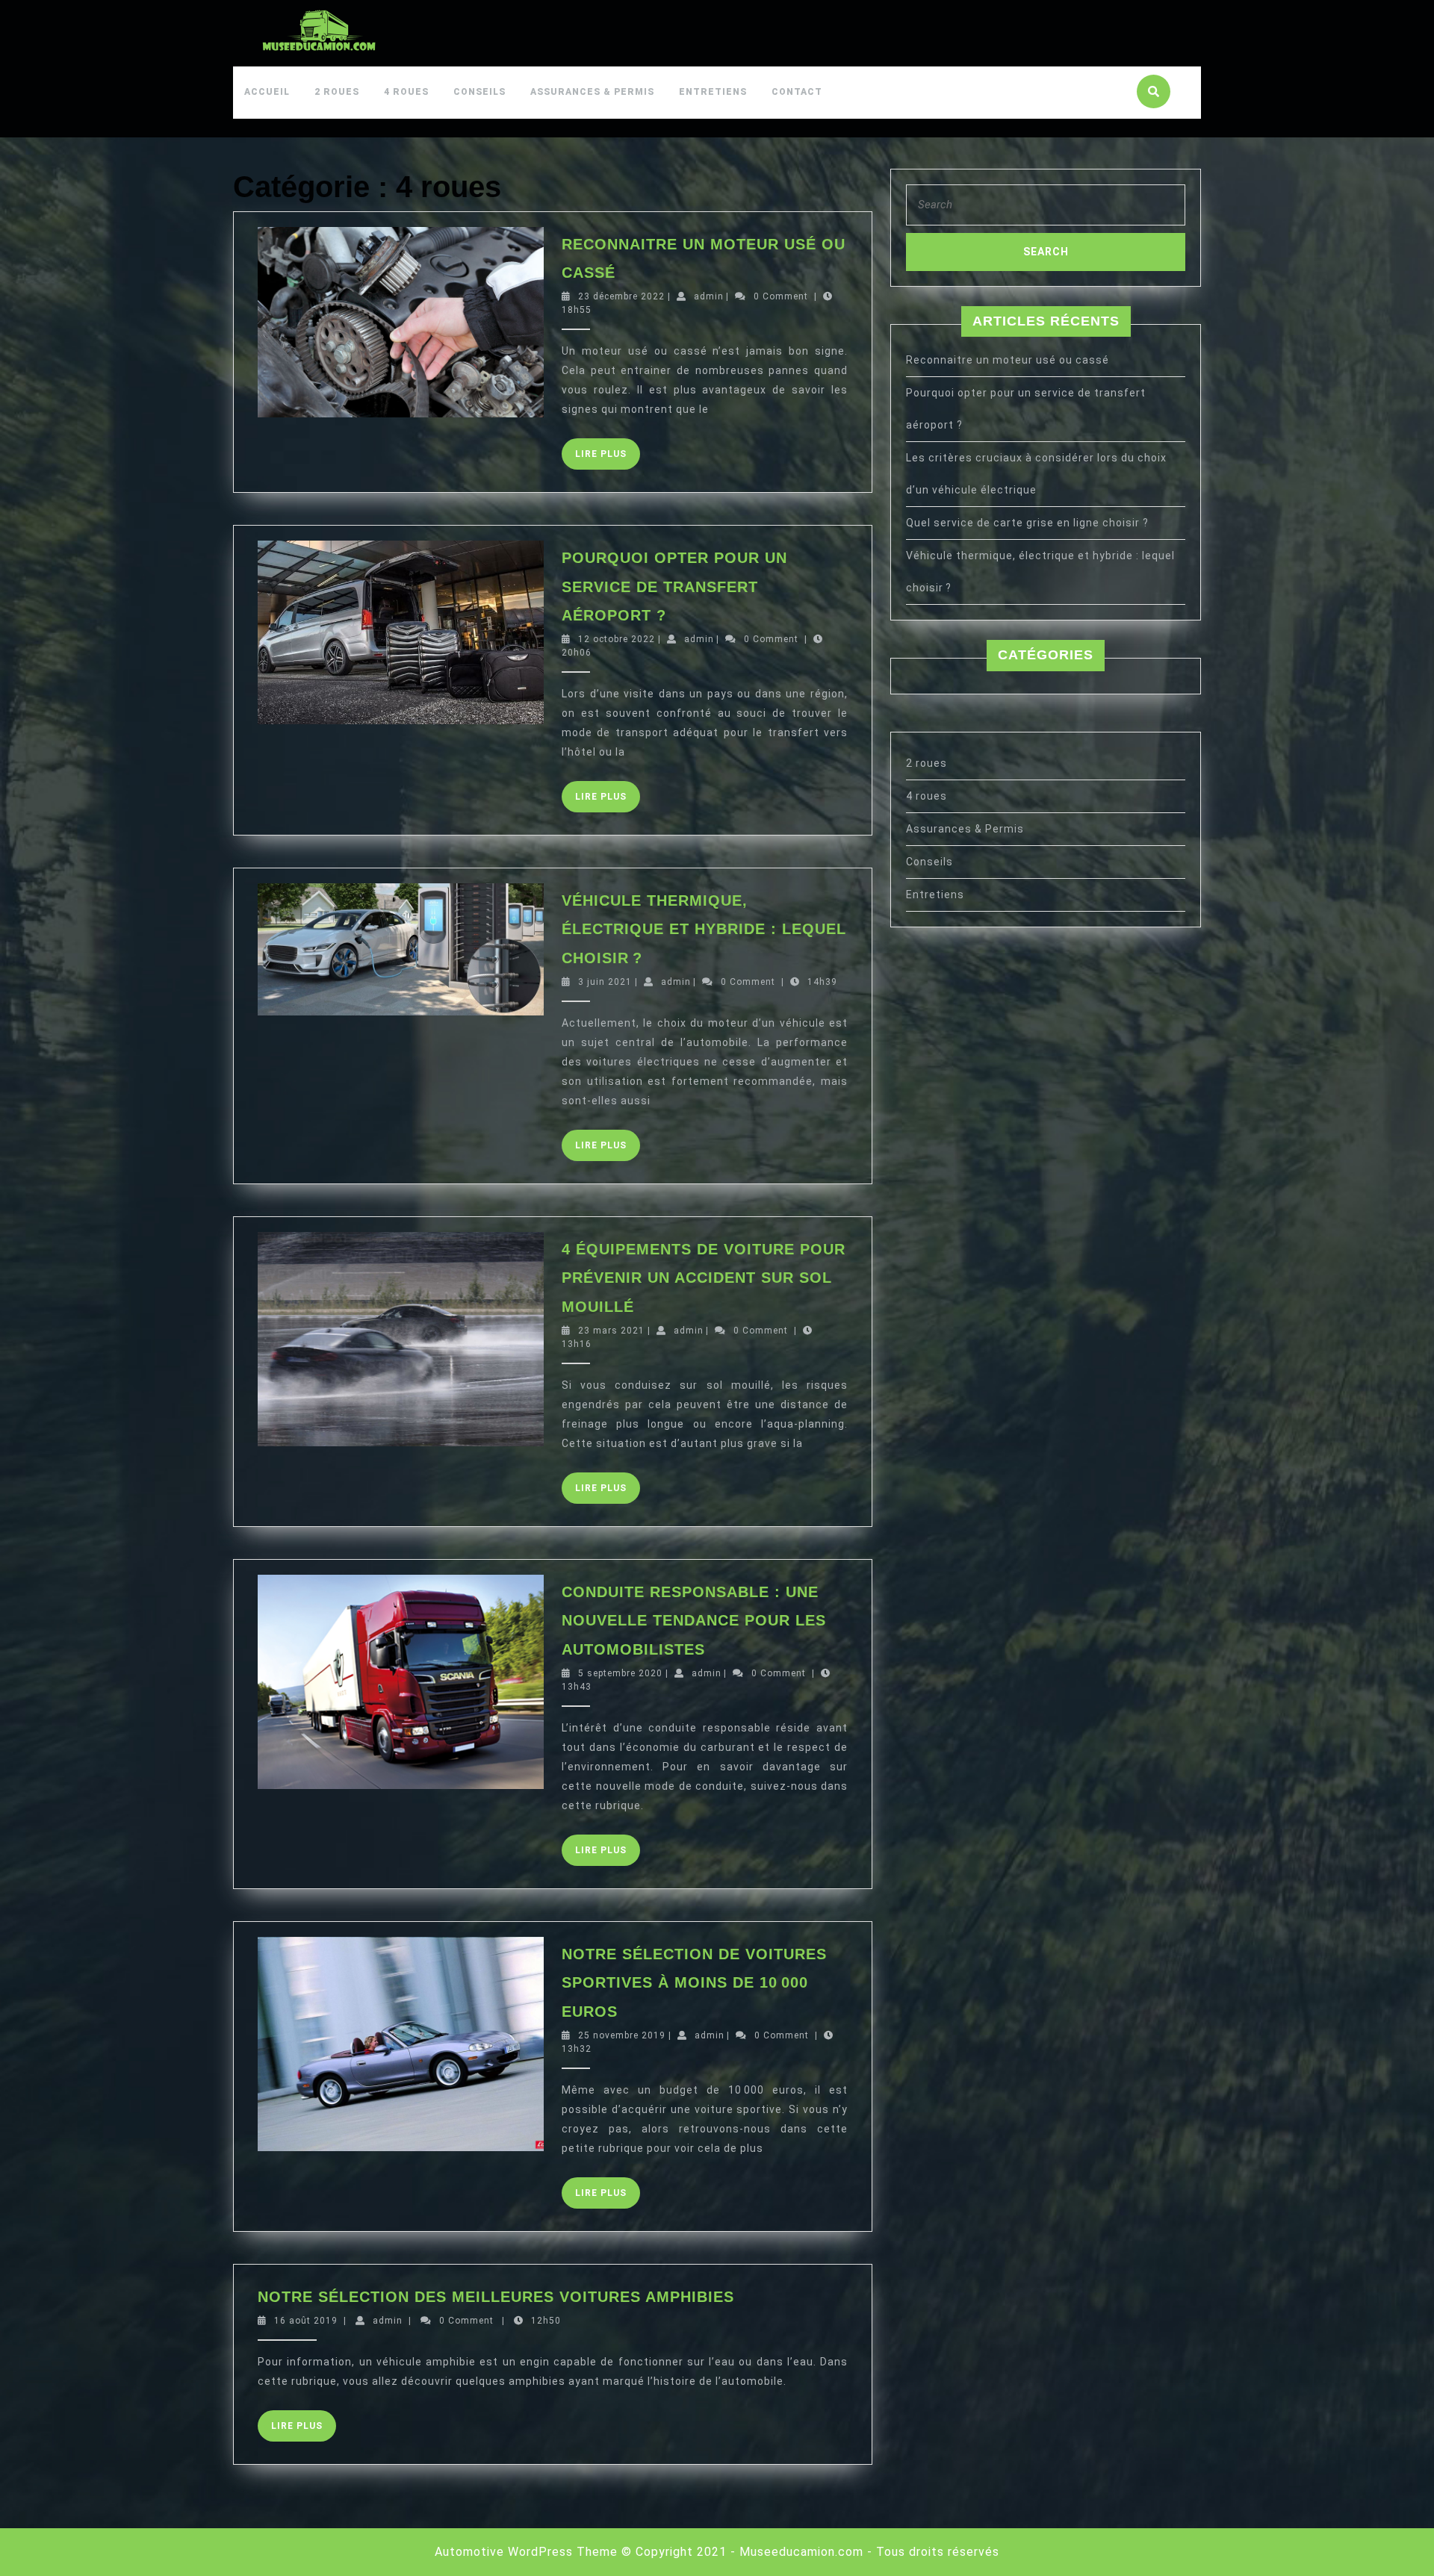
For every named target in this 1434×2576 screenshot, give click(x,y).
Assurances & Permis (592, 92)
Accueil (267, 92)
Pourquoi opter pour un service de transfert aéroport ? (674, 587)
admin (709, 296)
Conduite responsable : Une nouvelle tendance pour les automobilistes (694, 1621)
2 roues (337, 92)
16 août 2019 (306, 2321)
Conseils (479, 92)
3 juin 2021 (605, 982)
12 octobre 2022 (617, 639)
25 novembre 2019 (622, 2035)
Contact (797, 92)
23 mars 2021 (611, 1331)
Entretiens (713, 92)
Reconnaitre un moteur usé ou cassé (1008, 360)
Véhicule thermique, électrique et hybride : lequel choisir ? (704, 929)
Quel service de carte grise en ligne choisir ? (1027, 523)
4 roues (406, 92)
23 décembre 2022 (621, 296)
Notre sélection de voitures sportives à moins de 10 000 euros (694, 1983)
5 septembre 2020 (620, 1673)
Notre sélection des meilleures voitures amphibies (496, 2297)
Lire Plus (608, 459)
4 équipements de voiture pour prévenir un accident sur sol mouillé (704, 1278)
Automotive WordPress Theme (526, 2552)
